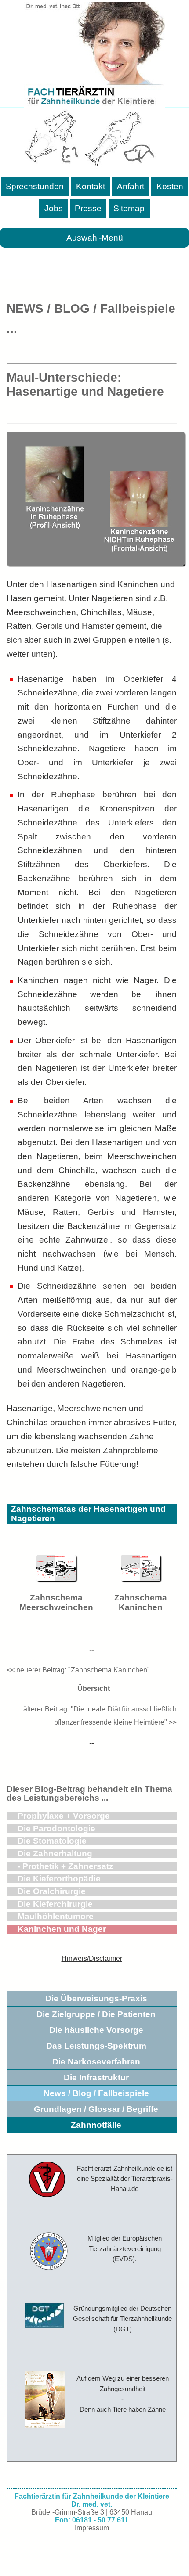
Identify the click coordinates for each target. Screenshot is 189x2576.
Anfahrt (131, 186)
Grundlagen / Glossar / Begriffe (96, 2109)
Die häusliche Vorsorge (96, 2030)
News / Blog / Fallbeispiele (96, 2093)
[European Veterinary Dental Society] (45, 2252)
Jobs (54, 208)
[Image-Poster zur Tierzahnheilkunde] (45, 2399)
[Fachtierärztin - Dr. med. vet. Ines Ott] (94, 86)
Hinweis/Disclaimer (92, 1958)
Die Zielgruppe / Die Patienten (96, 2014)
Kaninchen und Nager (62, 1929)
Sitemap (129, 208)
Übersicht (92, 1688)
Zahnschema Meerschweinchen (56, 1602)
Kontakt (91, 186)
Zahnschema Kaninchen (141, 1602)
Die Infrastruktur (96, 2077)
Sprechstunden (35, 186)
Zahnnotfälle (96, 2125)
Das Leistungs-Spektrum (96, 2046)
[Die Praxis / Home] (44, 2180)
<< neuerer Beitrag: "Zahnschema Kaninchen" (78, 1670)
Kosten (170, 186)
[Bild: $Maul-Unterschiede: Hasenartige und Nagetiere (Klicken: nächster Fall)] (96, 563)
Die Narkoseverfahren (96, 2062)
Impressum (92, 2528)
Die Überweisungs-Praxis (96, 1998)
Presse (88, 208)
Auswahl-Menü (95, 238)
